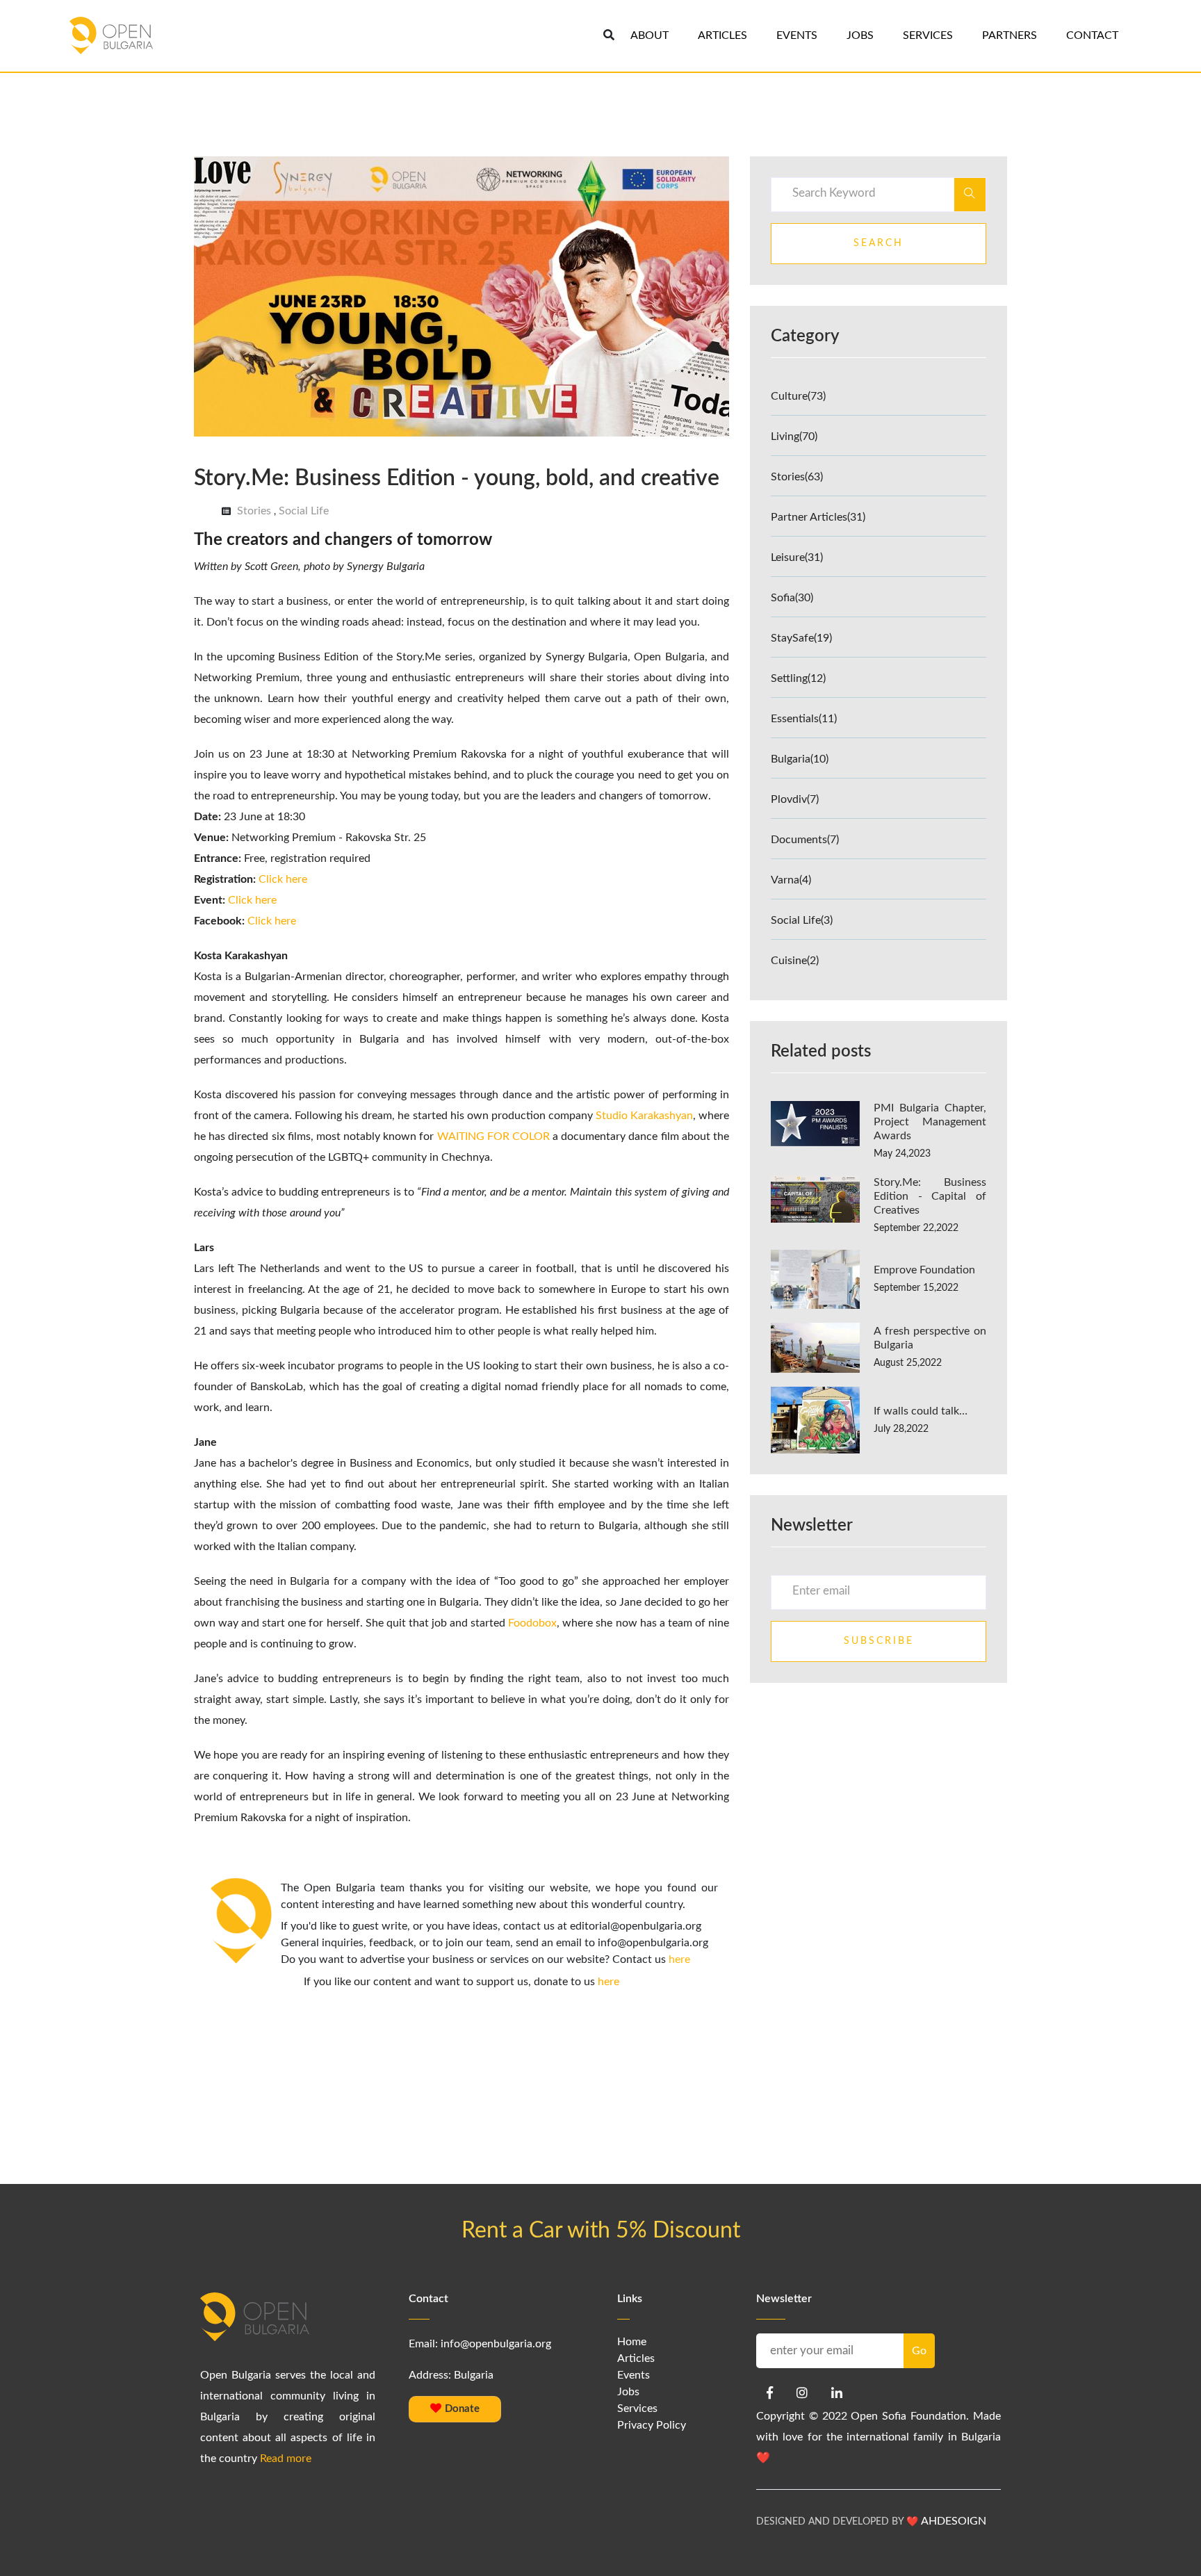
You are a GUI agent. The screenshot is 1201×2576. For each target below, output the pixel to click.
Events (634, 2375)
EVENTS (797, 35)
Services (637, 2408)
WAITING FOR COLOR (493, 1136)
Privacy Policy (652, 2425)
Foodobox (532, 1623)
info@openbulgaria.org (496, 2344)
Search (879, 243)
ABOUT (649, 35)
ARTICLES (722, 35)
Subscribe (879, 1641)
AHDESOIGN (954, 2521)
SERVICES (928, 35)
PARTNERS (1010, 35)
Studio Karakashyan (644, 1116)
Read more (286, 2459)
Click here (283, 879)
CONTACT (1092, 35)
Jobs (628, 2392)
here (679, 1959)
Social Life (304, 511)
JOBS (860, 35)
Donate (461, 2409)
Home (632, 2342)
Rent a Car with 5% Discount (601, 2231)
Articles (636, 2358)
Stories (254, 511)
